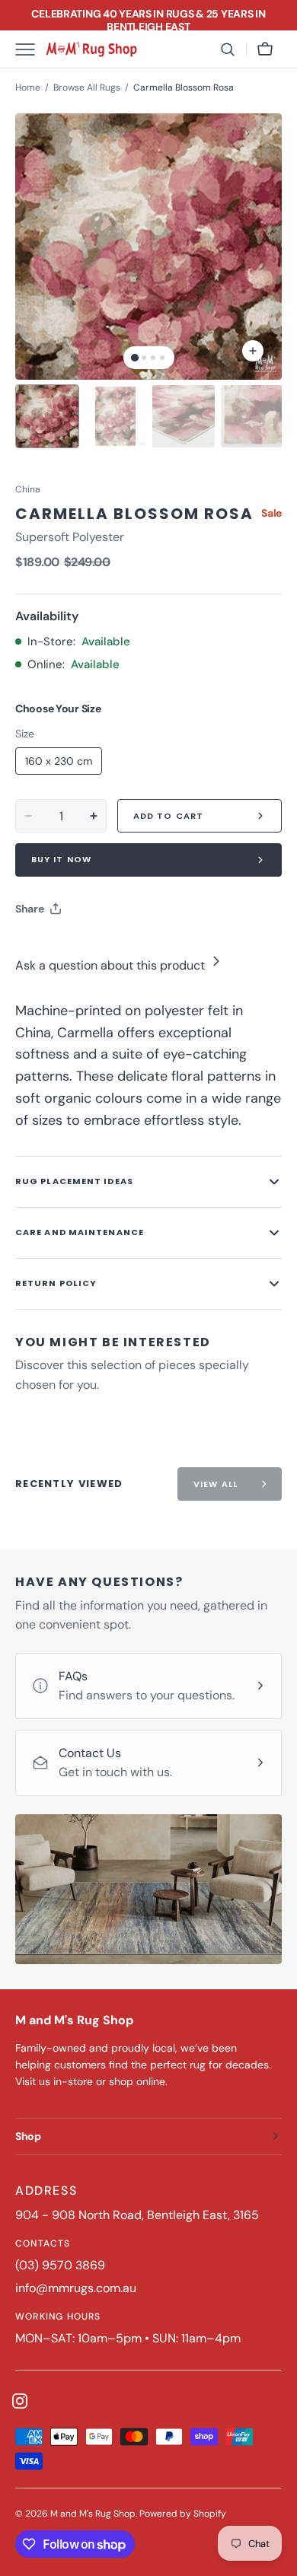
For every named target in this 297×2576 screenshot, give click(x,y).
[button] (228, 49)
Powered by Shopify (183, 2514)
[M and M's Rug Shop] (91, 49)
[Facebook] (69, 947)
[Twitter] (40, 947)
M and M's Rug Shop (93, 2514)
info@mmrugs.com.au (76, 2288)
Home (28, 88)
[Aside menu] (30, 49)
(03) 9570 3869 (60, 2265)
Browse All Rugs (87, 88)
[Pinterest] (97, 947)
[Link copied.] (126, 947)
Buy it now (61, 859)
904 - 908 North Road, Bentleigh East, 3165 (137, 2215)
